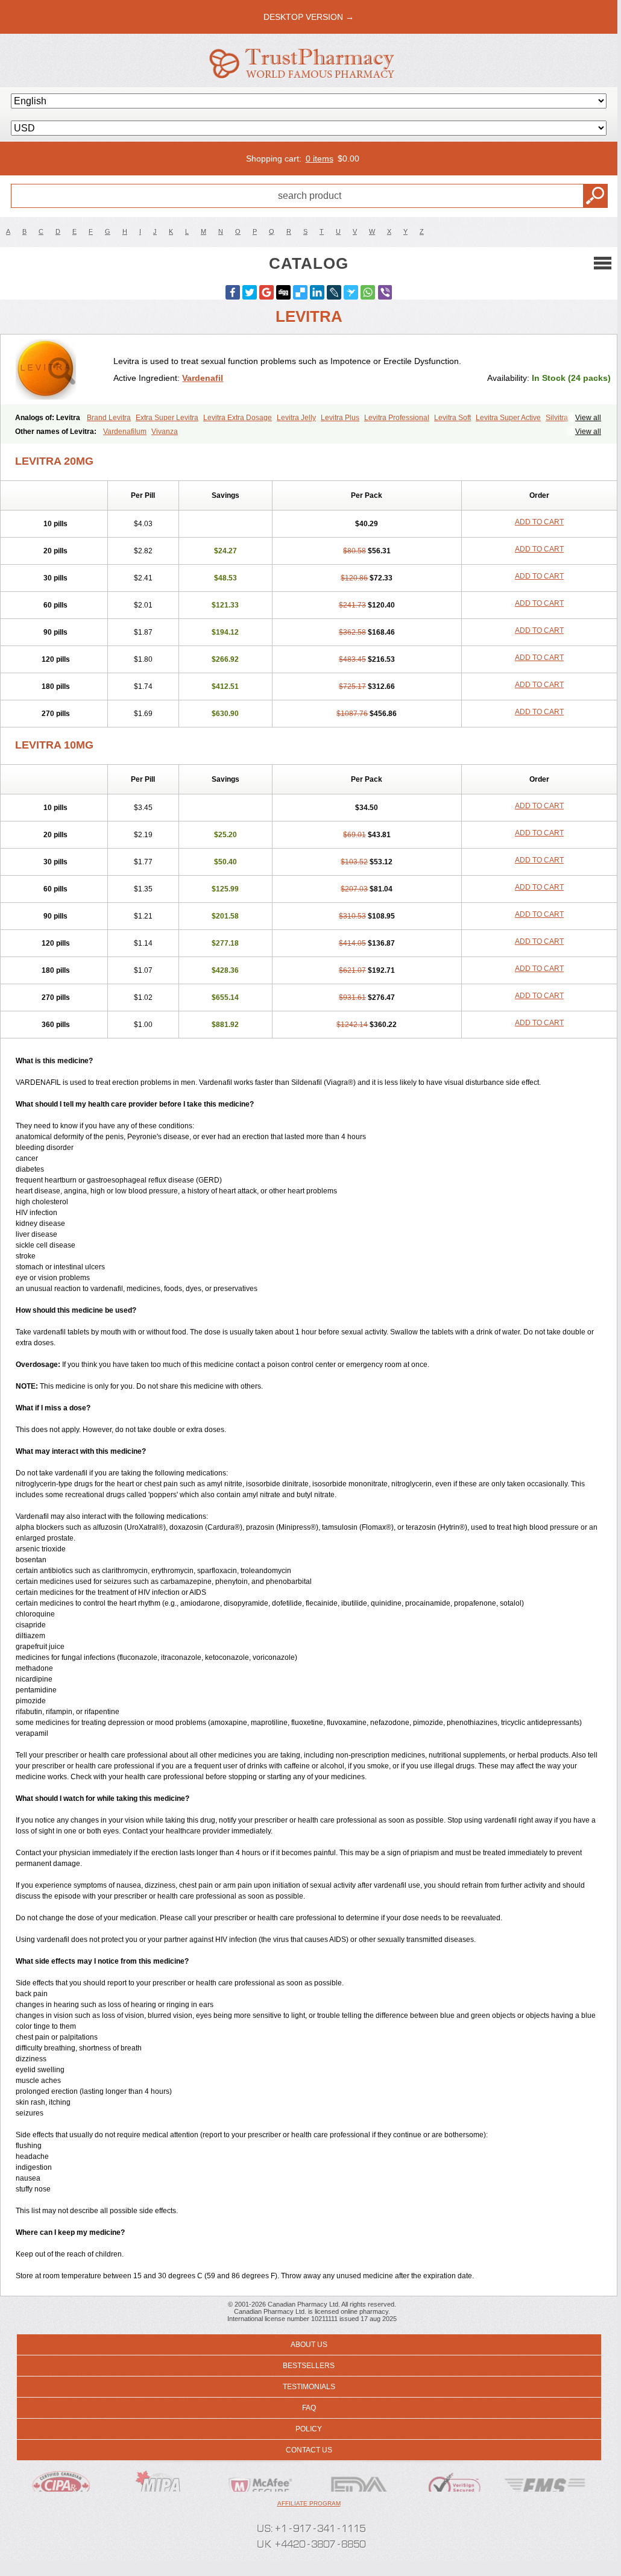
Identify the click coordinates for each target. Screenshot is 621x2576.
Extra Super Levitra (167, 418)
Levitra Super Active (508, 418)
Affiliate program (309, 2503)
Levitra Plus (340, 418)
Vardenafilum (125, 432)
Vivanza (165, 432)
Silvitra (557, 418)
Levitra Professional (397, 418)
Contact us (309, 2450)
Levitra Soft (452, 418)
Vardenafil (203, 378)
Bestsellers (309, 2366)
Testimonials (309, 2387)
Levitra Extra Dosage (238, 418)
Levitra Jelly (296, 418)
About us (309, 2345)
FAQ (309, 2408)
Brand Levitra (109, 418)
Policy (309, 2429)
